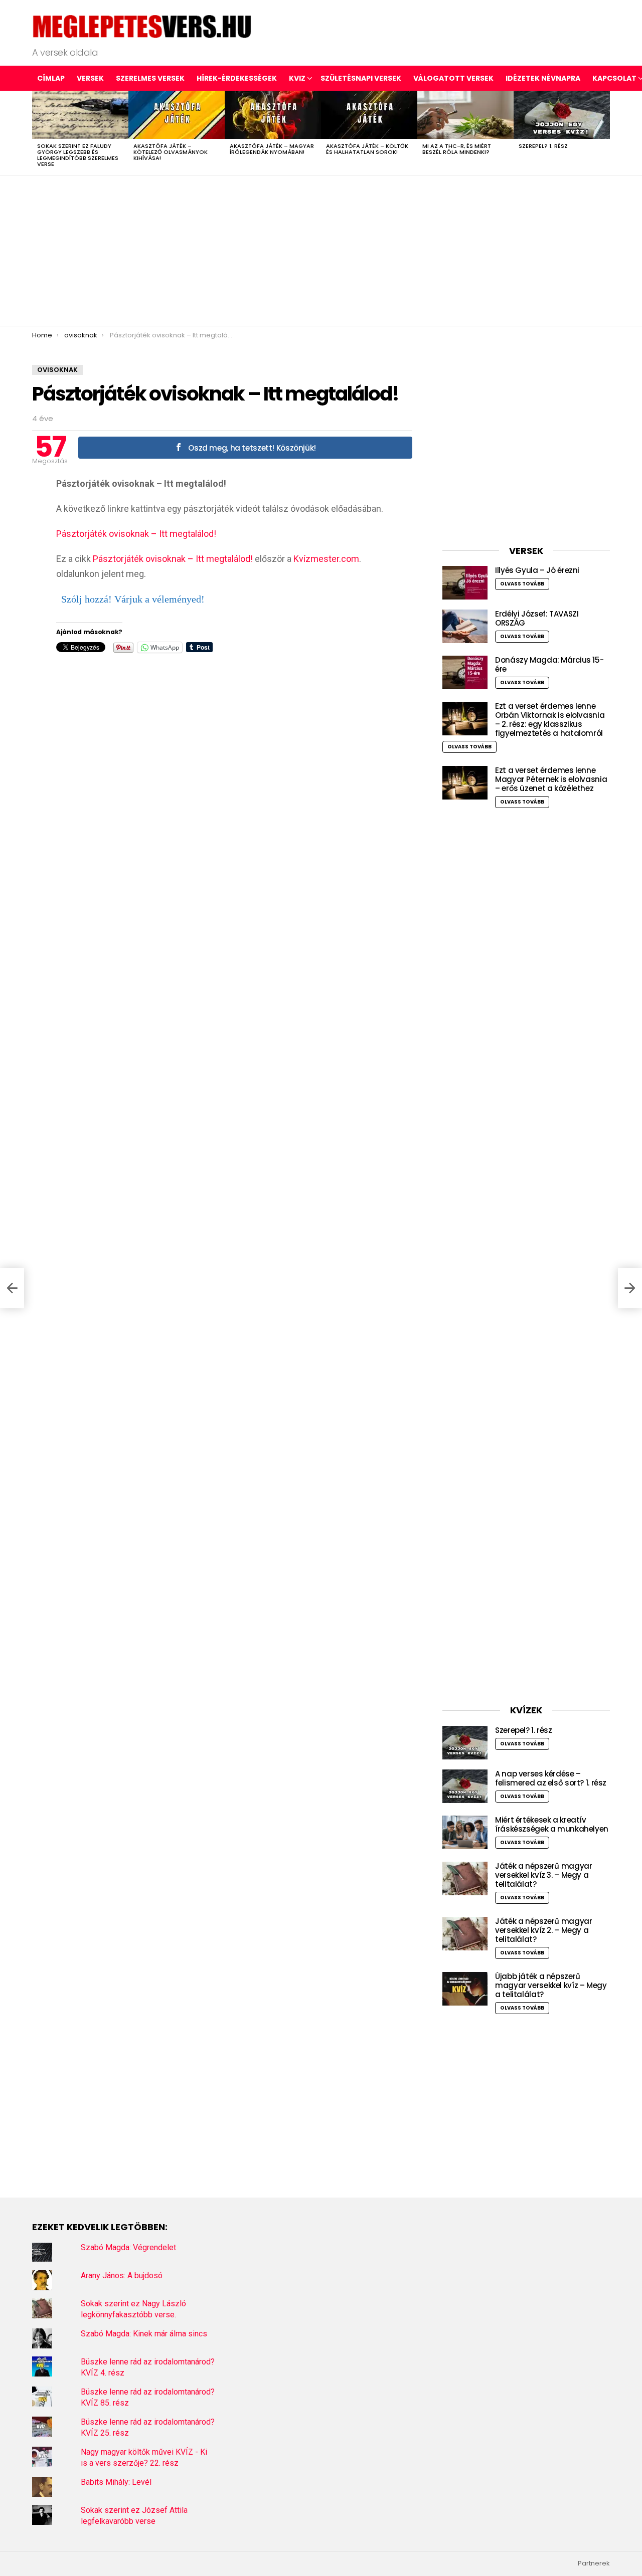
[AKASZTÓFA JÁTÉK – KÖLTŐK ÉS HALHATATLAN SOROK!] (369, 115)
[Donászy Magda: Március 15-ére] (465, 672)
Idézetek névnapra (543, 78)
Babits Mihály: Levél (116, 2482)
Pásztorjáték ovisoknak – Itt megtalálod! (136, 534)
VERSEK (90, 78)
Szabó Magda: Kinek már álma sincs (144, 2334)
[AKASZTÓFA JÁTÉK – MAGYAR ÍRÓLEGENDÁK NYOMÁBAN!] (273, 115)
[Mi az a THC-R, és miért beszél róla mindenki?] (465, 115)
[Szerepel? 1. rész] (562, 115)
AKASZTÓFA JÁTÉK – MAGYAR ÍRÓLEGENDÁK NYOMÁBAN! (272, 149)
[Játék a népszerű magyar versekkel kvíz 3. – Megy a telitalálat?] (465, 1878)
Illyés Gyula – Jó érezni (537, 570)
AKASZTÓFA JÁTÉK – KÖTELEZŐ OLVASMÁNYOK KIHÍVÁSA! (171, 152)
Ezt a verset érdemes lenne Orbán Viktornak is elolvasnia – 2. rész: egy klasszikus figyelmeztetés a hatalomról (550, 720)
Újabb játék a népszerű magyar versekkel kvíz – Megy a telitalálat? (551, 1985)
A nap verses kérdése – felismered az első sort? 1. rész (551, 1778)
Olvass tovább (522, 584)
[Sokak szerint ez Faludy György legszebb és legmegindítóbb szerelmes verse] (80, 115)
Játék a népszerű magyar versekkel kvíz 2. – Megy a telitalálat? (543, 1930)
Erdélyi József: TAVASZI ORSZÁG (537, 618)
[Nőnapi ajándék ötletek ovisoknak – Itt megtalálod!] (12, 1288)
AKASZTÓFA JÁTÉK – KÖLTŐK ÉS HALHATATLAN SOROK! (367, 149)
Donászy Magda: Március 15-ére (549, 664)
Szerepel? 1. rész (543, 146)
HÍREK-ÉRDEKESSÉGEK (237, 78)
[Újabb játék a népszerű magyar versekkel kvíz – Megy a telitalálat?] (465, 1989)
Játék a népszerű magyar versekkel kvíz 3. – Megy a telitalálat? (543, 1875)
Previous (37, 133)
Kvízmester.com (326, 559)
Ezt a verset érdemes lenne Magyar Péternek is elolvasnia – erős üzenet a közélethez (551, 779)
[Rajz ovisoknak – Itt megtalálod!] (630, 1288)
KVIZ (297, 78)
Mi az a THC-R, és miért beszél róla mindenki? (457, 149)
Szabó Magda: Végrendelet (128, 2247)
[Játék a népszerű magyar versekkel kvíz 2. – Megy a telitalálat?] (465, 1934)
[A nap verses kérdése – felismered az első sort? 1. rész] (465, 1786)
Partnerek (594, 2563)
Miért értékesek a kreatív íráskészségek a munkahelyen (552, 1824)
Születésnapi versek (361, 78)
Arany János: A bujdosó (122, 2275)
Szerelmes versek (150, 78)
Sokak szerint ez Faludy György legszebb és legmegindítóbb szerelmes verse (78, 155)
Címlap (51, 78)
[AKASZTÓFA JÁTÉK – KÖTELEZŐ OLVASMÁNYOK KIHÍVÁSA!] (177, 115)
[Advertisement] (321, 251)
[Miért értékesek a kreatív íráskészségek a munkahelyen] (465, 1832)
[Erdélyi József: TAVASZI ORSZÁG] (465, 626)
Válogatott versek (453, 78)
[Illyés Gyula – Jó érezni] (465, 583)
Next (605, 133)
